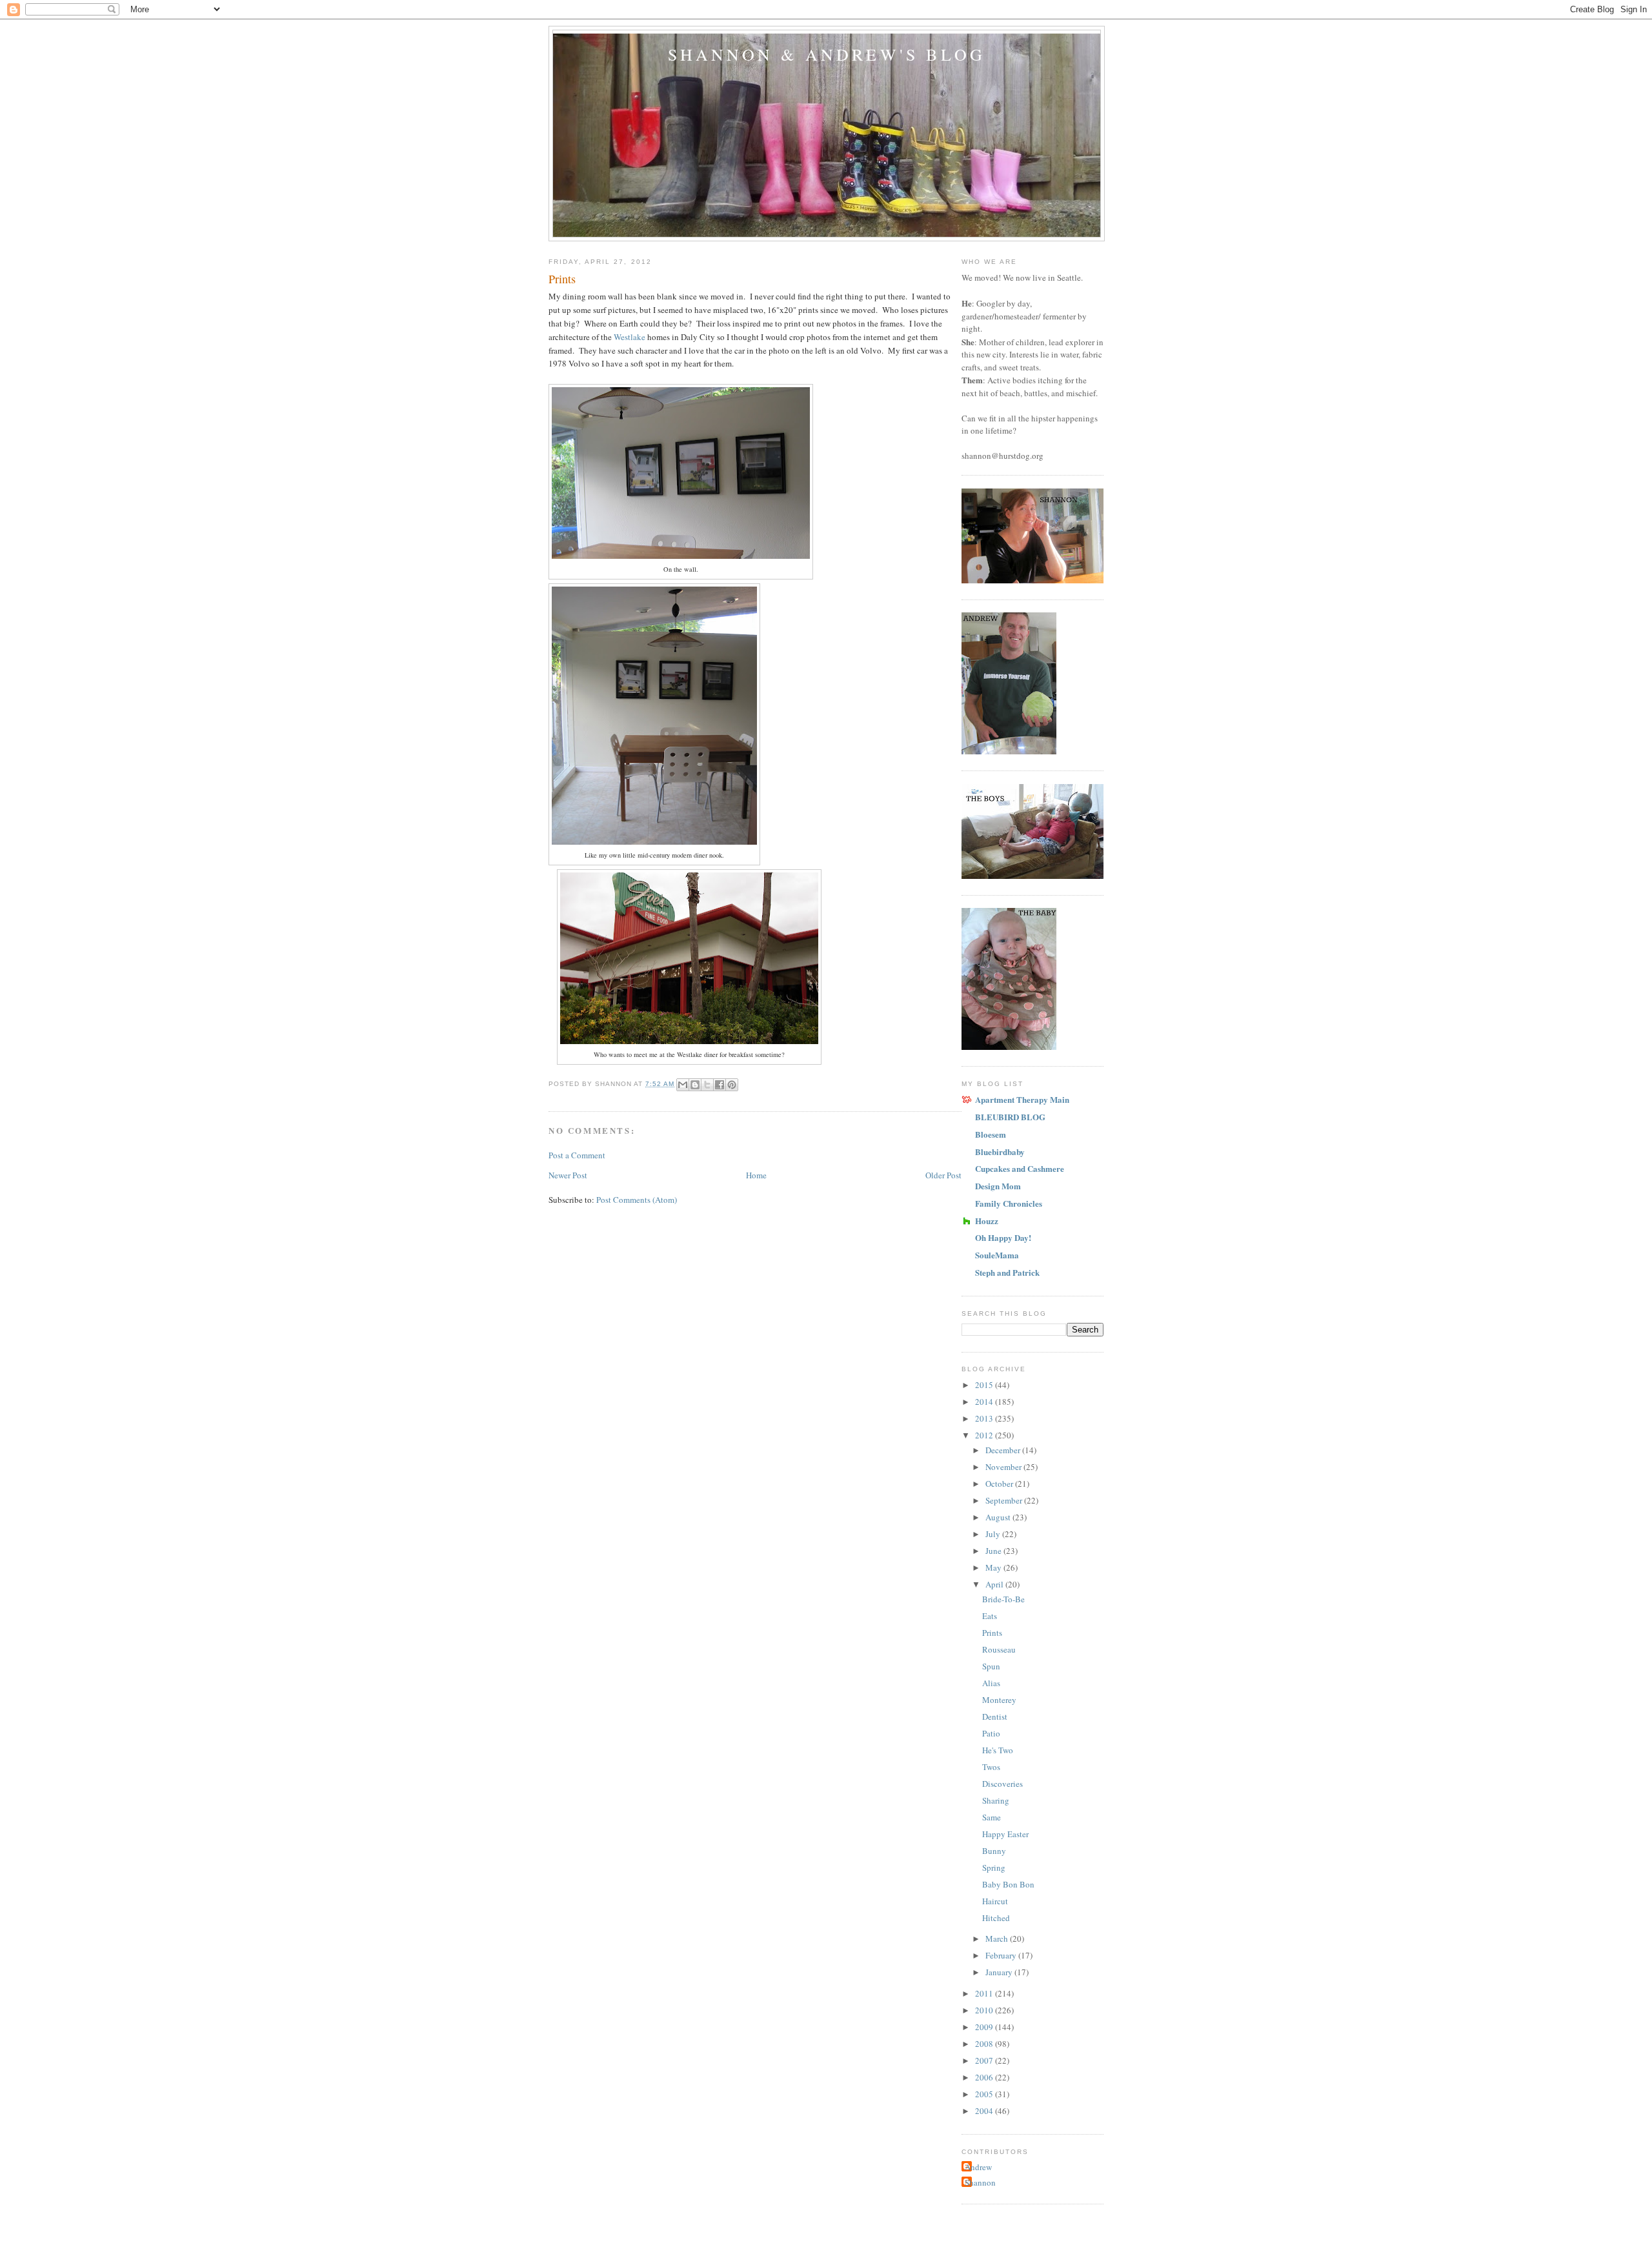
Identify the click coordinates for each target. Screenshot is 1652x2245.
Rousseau (999, 1649)
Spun (991, 1666)
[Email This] (683, 1085)
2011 (985, 1993)
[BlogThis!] (695, 1085)
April (995, 1584)
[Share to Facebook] (720, 1085)
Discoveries (1002, 1784)
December (1004, 1450)
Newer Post (568, 1175)
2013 (985, 1418)
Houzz (987, 1221)
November (1004, 1467)
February (1002, 1955)
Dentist (995, 1716)
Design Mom (998, 1186)
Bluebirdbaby (1000, 1152)
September (1005, 1500)
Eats (990, 1616)
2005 (985, 2094)
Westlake (630, 337)
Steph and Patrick (1007, 1272)
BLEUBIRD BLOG (1010, 1117)
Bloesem (991, 1134)
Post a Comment (577, 1155)
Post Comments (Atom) (637, 1200)
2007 (985, 2060)
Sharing (996, 1800)
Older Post (943, 1175)
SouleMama (997, 1255)
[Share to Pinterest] (732, 1085)
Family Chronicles (1009, 1203)
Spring (994, 1867)
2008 (985, 2044)
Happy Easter (1005, 1834)
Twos (991, 1767)
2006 (985, 2077)
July (994, 1534)
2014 (985, 1402)
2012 (985, 1435)
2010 (985, 2010)
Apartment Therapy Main (1022, 1099)
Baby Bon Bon (1008, 1884)
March (998, 1938)
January (1000, 1972)
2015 (985, 1385)
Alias (991, 1683)
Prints (992, 1633)
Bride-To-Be (1003, 1599)
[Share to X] (707, 1085)
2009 (985, 2027)
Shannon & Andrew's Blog (827, 54)
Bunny (994, 1851)
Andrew (978, 2167)
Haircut (995, 1901)
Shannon (980, 2182)
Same (992, 1817)
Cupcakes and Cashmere (1020, 1168)
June (994, 1551)
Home (756, 1175)
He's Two (998, 1750)
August (999, 1517)
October (1000, 1484)
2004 (985, 2111)
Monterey (999, 1700)
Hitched (996, 1918)
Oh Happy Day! (1003, 1237)
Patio (991, 1733)
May (994, 1567)
